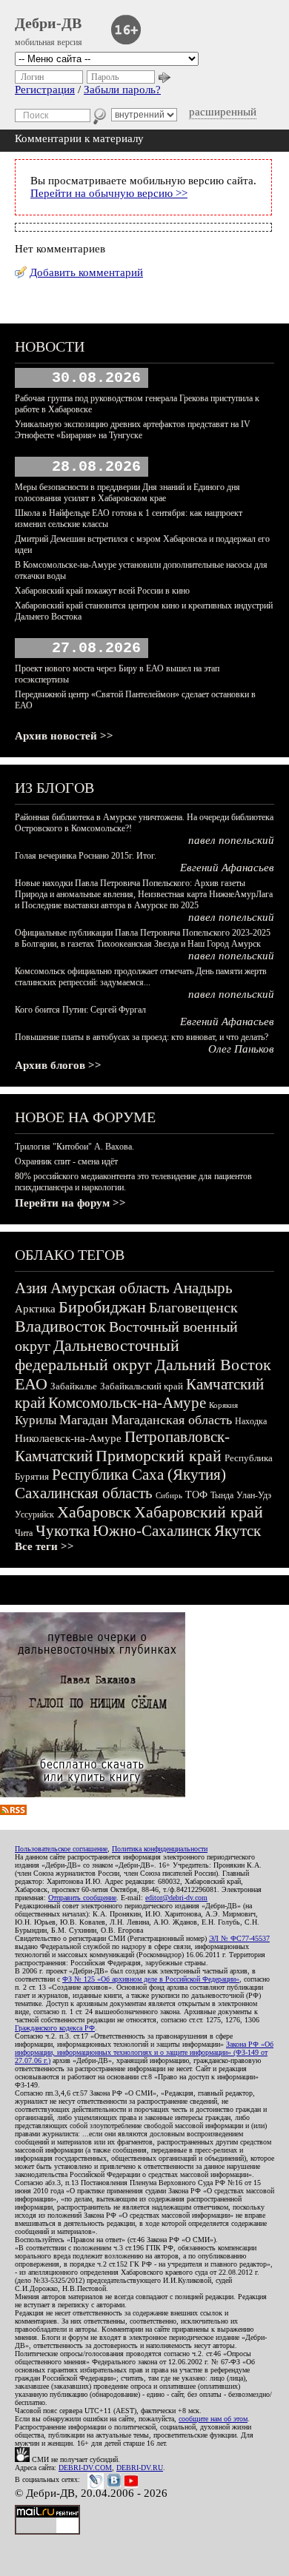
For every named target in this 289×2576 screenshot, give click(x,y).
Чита (24, 1533)
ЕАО (31, 1384)
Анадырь (203, 1288)
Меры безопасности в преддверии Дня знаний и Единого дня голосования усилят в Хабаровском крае (127, 493)
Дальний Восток (213, 1365)
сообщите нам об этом (213, 2419)
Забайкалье (74, 1386)
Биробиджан (102, 1307)
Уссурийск (34, 1515)
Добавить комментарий (86, 272)
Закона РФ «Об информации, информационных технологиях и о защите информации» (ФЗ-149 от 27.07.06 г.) (144, 2052)
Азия (31, 1288)
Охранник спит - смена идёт (66, 1161)
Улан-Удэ (254, 1495)
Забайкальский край (142, 1386)
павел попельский (231, 840)
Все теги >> (44, 1546)
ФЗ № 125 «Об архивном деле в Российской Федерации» (151, 1979)
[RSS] (13, 1811)
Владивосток (60, 1326)
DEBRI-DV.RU (140, 2468)
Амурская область (110, 1288)
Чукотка (63, 1531)
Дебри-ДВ (48, 23)
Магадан (84, 1420)
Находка (251, 1421)
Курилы (36, 1420)
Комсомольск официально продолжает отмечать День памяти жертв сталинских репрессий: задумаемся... (141, 977)
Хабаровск (94, 1512)
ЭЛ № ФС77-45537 (239, 1938)
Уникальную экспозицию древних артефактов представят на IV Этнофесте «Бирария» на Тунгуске (133, 430)
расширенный (223, 112)
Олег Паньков (241, 1049)
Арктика (35, 1309)
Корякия (223, 1405)
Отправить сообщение (82, 1898)
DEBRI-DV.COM (85, 2468)
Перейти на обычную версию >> (109, 193)
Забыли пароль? (122, 90)
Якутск (237, 1531)
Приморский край (159, 1456)
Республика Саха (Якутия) (139, 1475)
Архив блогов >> (58, 1065)
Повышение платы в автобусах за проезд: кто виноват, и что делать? (142, 1037)
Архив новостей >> (64, 736)
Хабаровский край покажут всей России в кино (102, 591)
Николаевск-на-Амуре (68, 1438)
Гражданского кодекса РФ (55, 2028)
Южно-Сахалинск (152, 1531)
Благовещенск (193, 1307)
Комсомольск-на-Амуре (127, 1403)
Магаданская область (172, 1420)
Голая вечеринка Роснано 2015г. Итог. (86, 856)
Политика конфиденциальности (160, 1849)
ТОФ (196, 1495)
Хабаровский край (199, 1512)
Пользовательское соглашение (61, 1849)
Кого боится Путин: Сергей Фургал (80, 1010)
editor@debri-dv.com (176, 1898)
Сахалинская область (84, 1493)
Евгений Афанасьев (227, 868)
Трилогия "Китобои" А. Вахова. (74, 1147)
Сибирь (169, 1495)
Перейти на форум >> (70, 1203)
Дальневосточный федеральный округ (97, 1355)
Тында (222, 1495)
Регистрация (45, 90)
